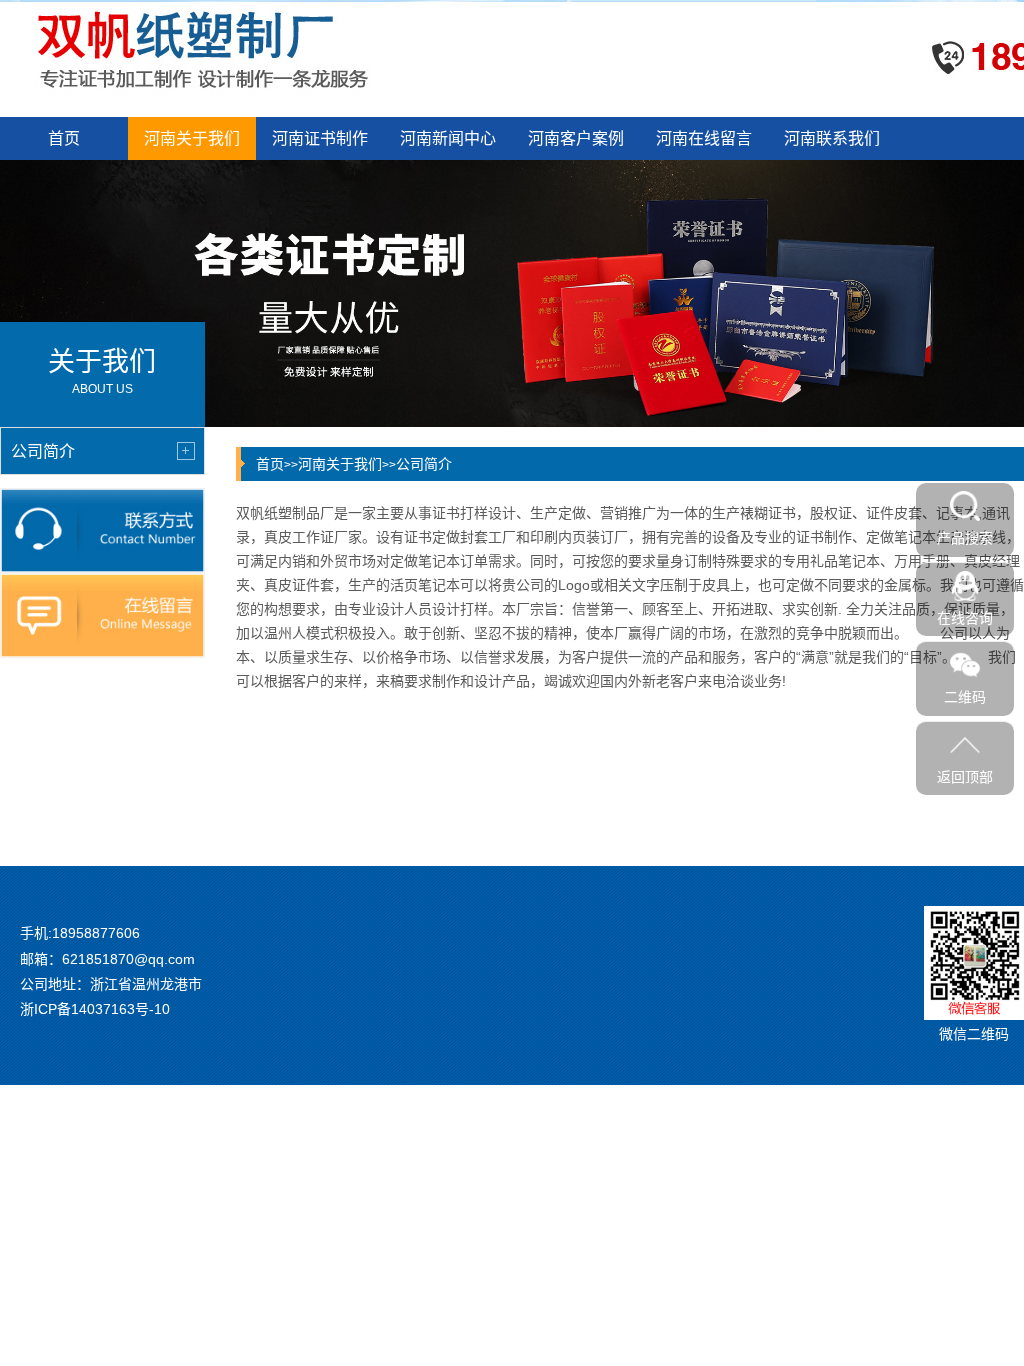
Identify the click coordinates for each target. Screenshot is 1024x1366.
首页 (64, 138)
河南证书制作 (320, 138)
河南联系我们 (832, 138)
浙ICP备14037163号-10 (95, 1009)
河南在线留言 (704, 138)
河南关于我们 (192, 138)
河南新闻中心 (448, 138)
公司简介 (424, 464)
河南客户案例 (576, 138)
